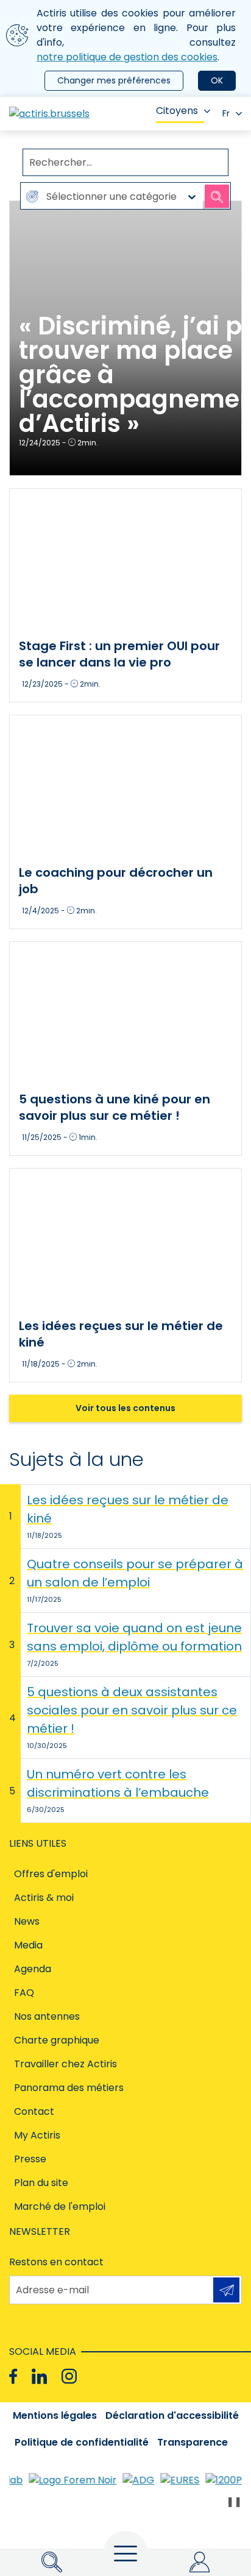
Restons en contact (56, 2262)
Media (28, 1945)
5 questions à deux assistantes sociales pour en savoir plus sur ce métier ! (132, 1710)
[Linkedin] (39, 2376)
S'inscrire (226, 2290)
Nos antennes (47, 2016)
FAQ (24, 1993)
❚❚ (234, 2501)
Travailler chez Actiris (65, 2064)
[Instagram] (69, 2376)
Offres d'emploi (51, 1874)
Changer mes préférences (114, 80)
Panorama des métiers (69, 2088)
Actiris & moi (44, 1898)
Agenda (33, 1969)
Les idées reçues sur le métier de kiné (128, 1509)
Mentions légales (55, 2415)
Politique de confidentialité (82, 2442)
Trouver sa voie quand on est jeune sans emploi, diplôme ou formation (134, 1637)
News (27, 1921)
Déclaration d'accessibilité (172, 2415)
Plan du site (41, 2183)
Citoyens (177, 111)
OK (217, 80)
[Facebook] (13, 2376)
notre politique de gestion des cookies (127, 57)
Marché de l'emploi (60, 2206)
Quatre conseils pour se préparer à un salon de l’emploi (135, 1573)
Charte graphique (57, 2040)
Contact (34, 2111)
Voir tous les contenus (125, 1408)
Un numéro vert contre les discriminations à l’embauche (118, 1783)
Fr (226, 113)
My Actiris (37, 2135)
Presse (30, 2159)
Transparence (193, 2442)
